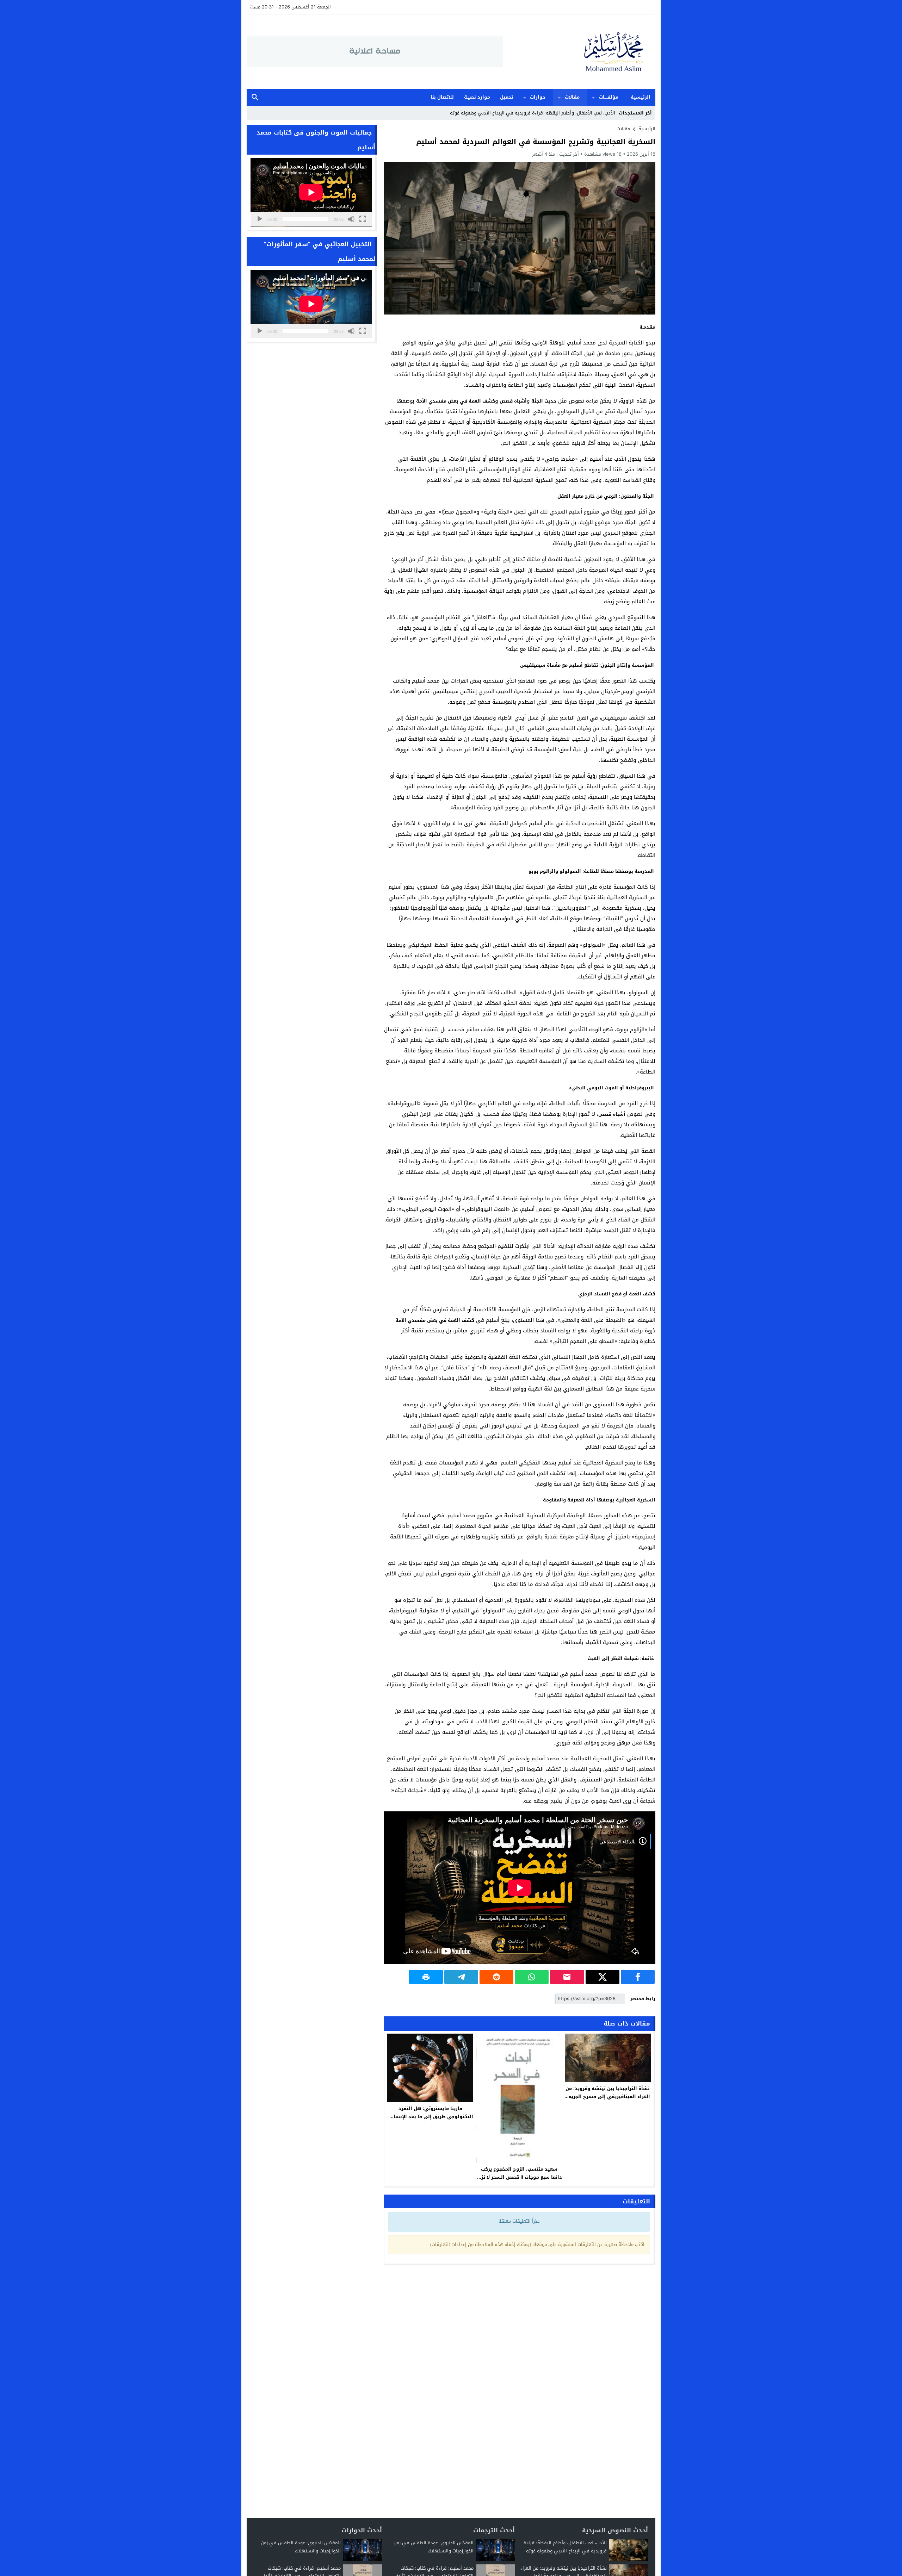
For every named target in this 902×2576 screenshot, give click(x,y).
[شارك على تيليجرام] (461, 1977)
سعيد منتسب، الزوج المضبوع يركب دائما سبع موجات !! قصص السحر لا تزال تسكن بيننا (519, 2177)
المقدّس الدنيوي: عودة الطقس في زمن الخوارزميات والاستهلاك (434, 2547)
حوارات (538, 97)
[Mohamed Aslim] (579, 52)
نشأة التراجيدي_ (599, 113)
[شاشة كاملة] (363, 219)
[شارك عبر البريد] (567, 1977)
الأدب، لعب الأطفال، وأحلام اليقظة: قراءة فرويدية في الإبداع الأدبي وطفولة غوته (565, 2547)
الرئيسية (641, 97)
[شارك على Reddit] (496, 1977)
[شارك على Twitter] (603, 1977)
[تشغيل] (260, 219)
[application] (311, 192)
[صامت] (351, 219)
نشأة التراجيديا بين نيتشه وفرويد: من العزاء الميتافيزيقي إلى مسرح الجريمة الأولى (608, 2096)
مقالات (572, 97)
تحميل (506, 97)
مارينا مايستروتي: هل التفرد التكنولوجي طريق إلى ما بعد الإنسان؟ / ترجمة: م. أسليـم (430, 2117)
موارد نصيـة (477, 97)
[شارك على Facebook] (638, 1977)
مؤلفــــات (609, 97)
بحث (255, 97)
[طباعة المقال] (426, 1977)
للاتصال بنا (442, 97)
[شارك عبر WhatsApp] (532, 1977)
